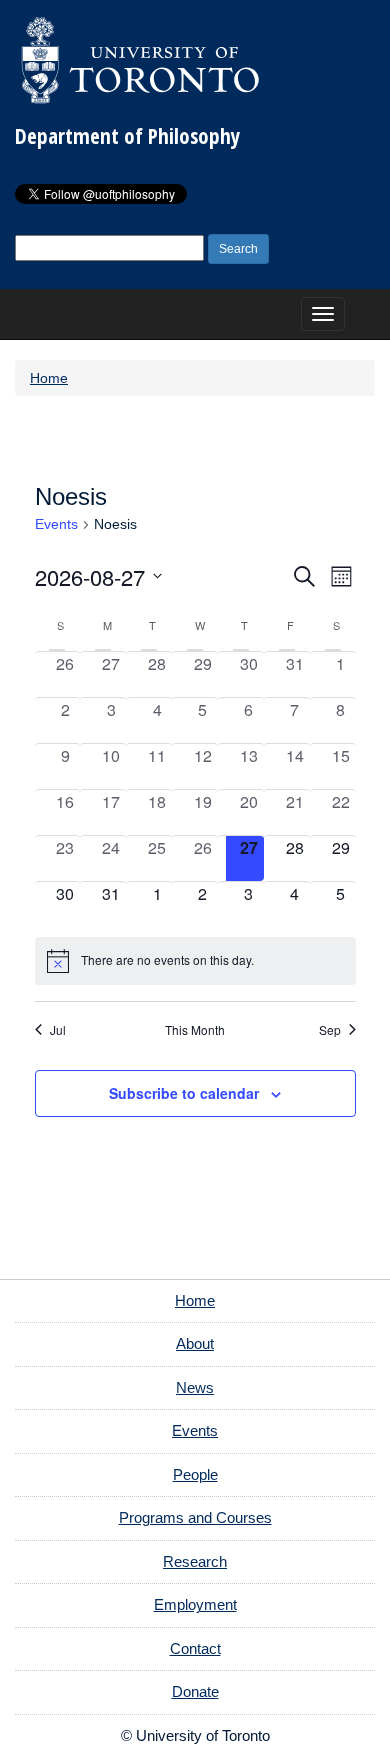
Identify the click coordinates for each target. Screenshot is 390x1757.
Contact (195, 1648)
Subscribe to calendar (184, 1093)
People (195, 1474)
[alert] (195, 961)
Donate (195, 1691)
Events (56, 524)
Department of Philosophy (127, 136)
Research (195, 1561)
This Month (195, 1030)
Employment (195, 1604)
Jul (58, 1030)
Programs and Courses (195, 1517)
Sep (330, 1030)
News (195, 1387)
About (195, 1343)
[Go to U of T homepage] (140, 60)
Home (49, 378)
